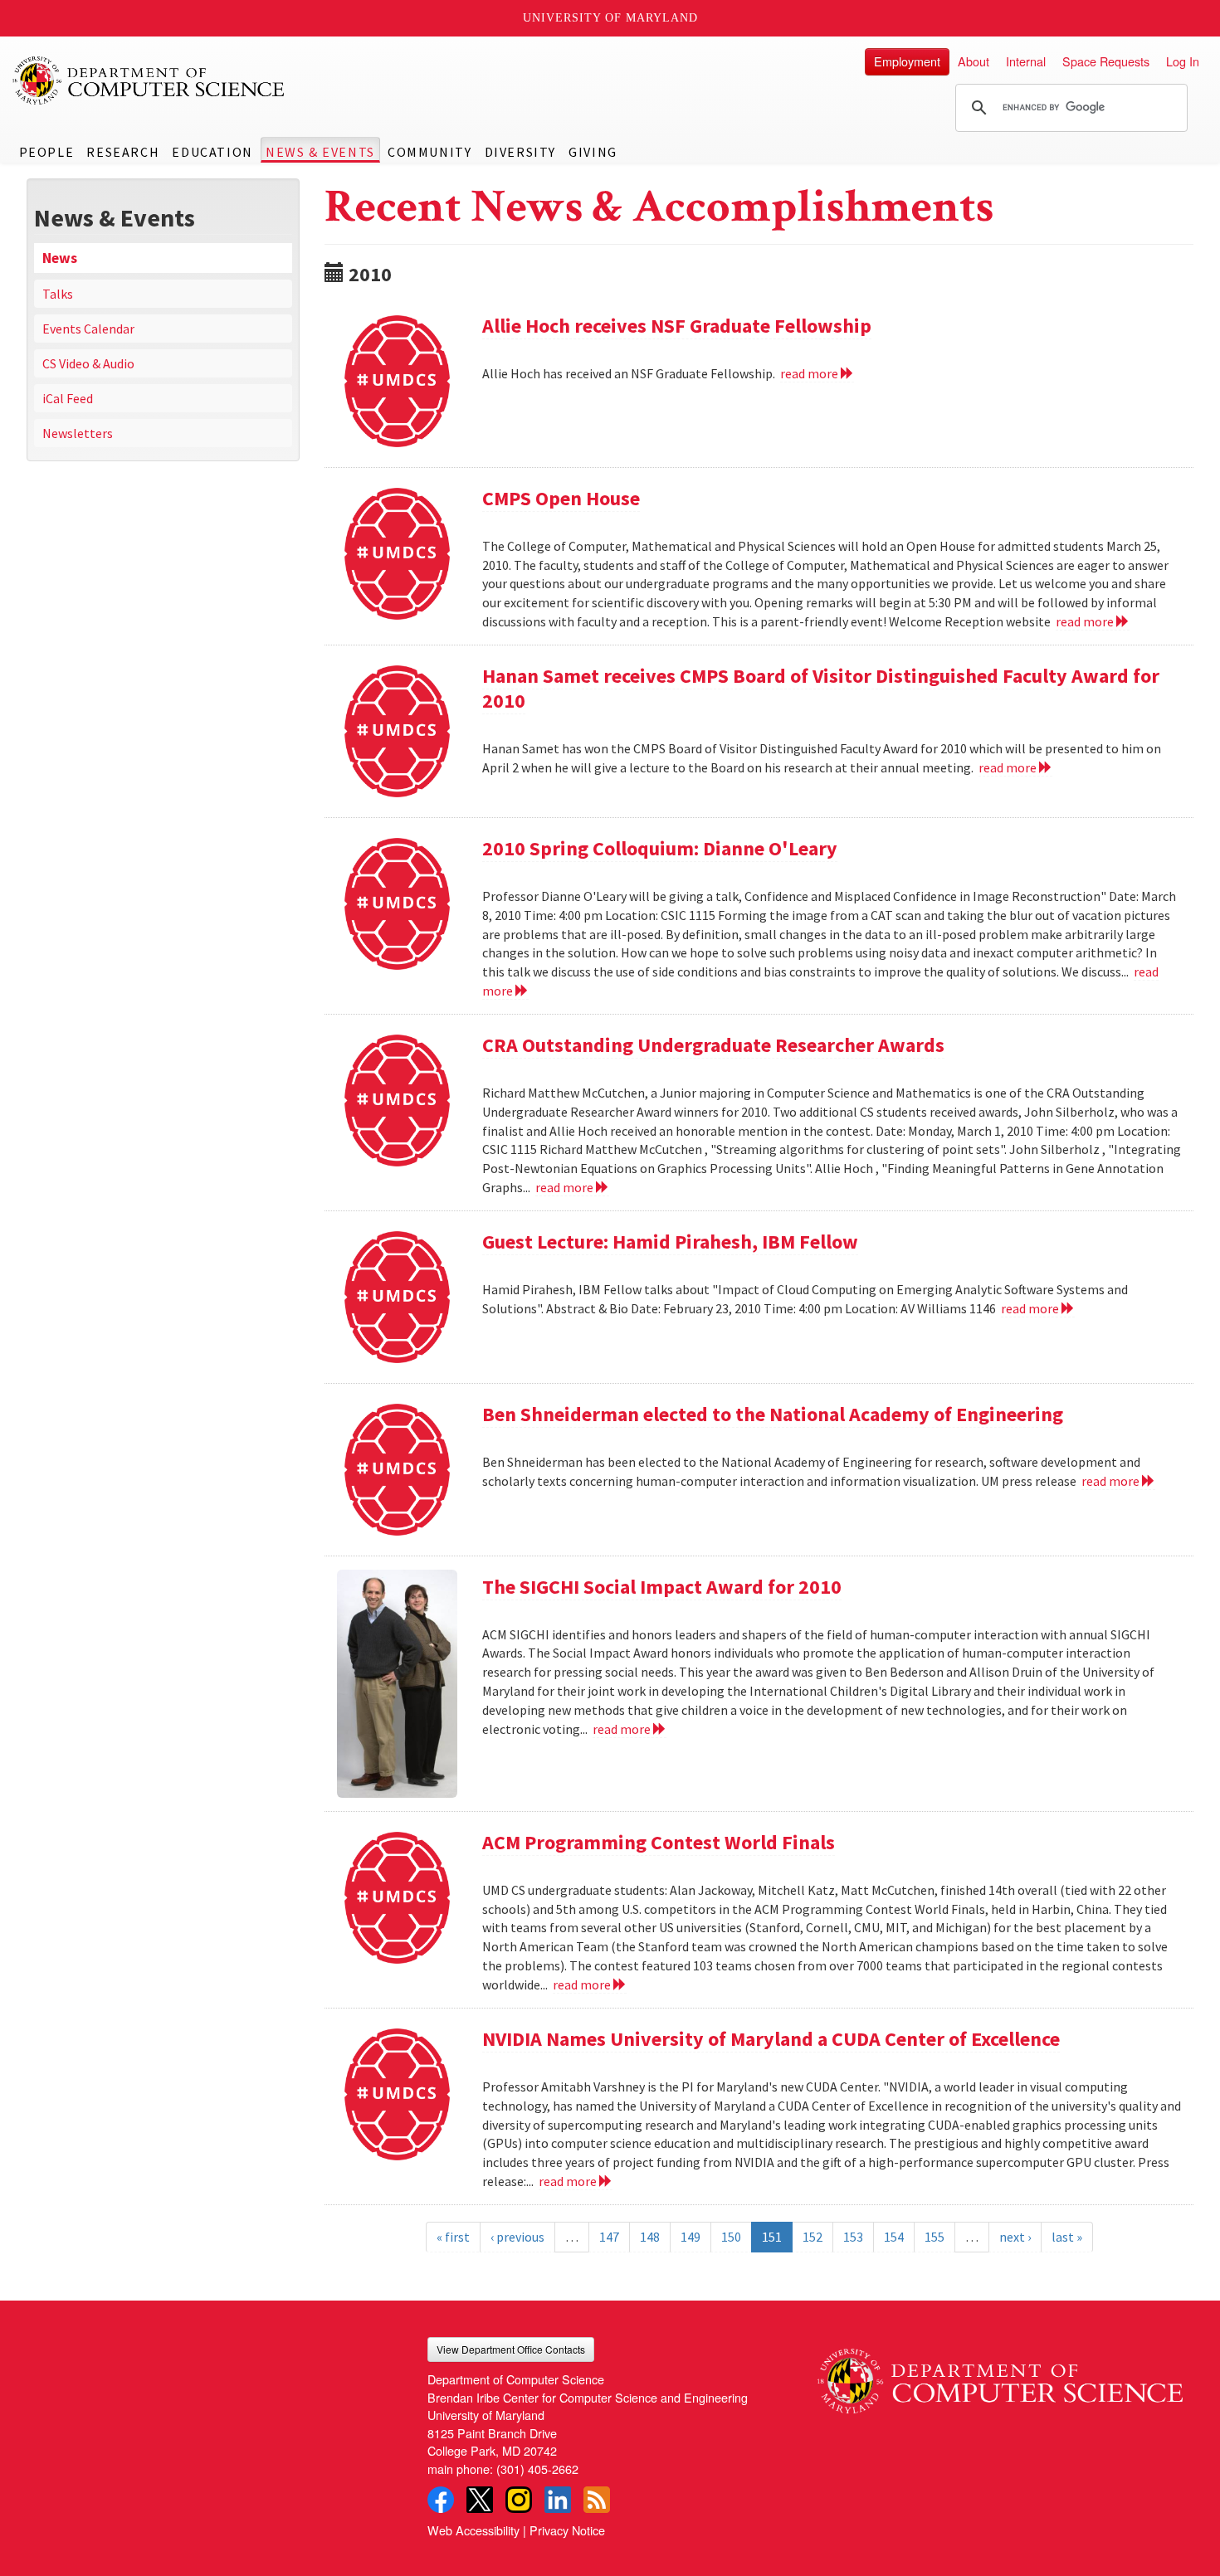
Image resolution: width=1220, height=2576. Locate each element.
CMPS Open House (561, 498)
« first (453, 2237)
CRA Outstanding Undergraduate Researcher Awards (713, 1045)
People (47, 152)
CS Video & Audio (88, 363)
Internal (1026, 61)
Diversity (520, 152)
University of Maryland (610, 18)
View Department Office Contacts (511, 2349)
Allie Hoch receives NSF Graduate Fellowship (677, 326)
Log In (1183, 61)
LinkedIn (558, 2500)
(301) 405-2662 (537, 2469)
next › (1015, 2237)
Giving (593, 152)
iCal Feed (68, 398)
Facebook (441, 2500)
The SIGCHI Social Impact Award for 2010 (662, 1587)
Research (123, 152)
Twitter (480, 2500)
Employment (907, 61)
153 (853, 2237)
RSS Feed (597, 2500)
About (974, 61)
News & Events (320, 152)
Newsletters (78, 433)
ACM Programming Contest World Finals (659, 1842)
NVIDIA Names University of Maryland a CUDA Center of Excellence (771, 2039)
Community (429, 152)
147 (609, 2237)
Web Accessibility (473, 2530)
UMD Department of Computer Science (149, 80)
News (60, 258)
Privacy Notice (567, 2530)
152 (813, 2237)
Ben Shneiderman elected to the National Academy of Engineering (773, 1414)
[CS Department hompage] (1000, 2375)
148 (650, 2237)
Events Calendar (88, 329)
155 (935, 2237)
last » (1067, 2237)
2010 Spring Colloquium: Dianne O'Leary (660, 848)
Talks (58, 294)
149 (691, 2237)
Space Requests (1106, 61)
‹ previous (517, 2237)
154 (894, 2237)
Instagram (519, 2500)
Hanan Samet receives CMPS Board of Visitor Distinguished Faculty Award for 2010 (821, 688)
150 (731, 2237)
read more (810, 373)
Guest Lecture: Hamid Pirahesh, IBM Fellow (670, 1242)
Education (212, 152)
